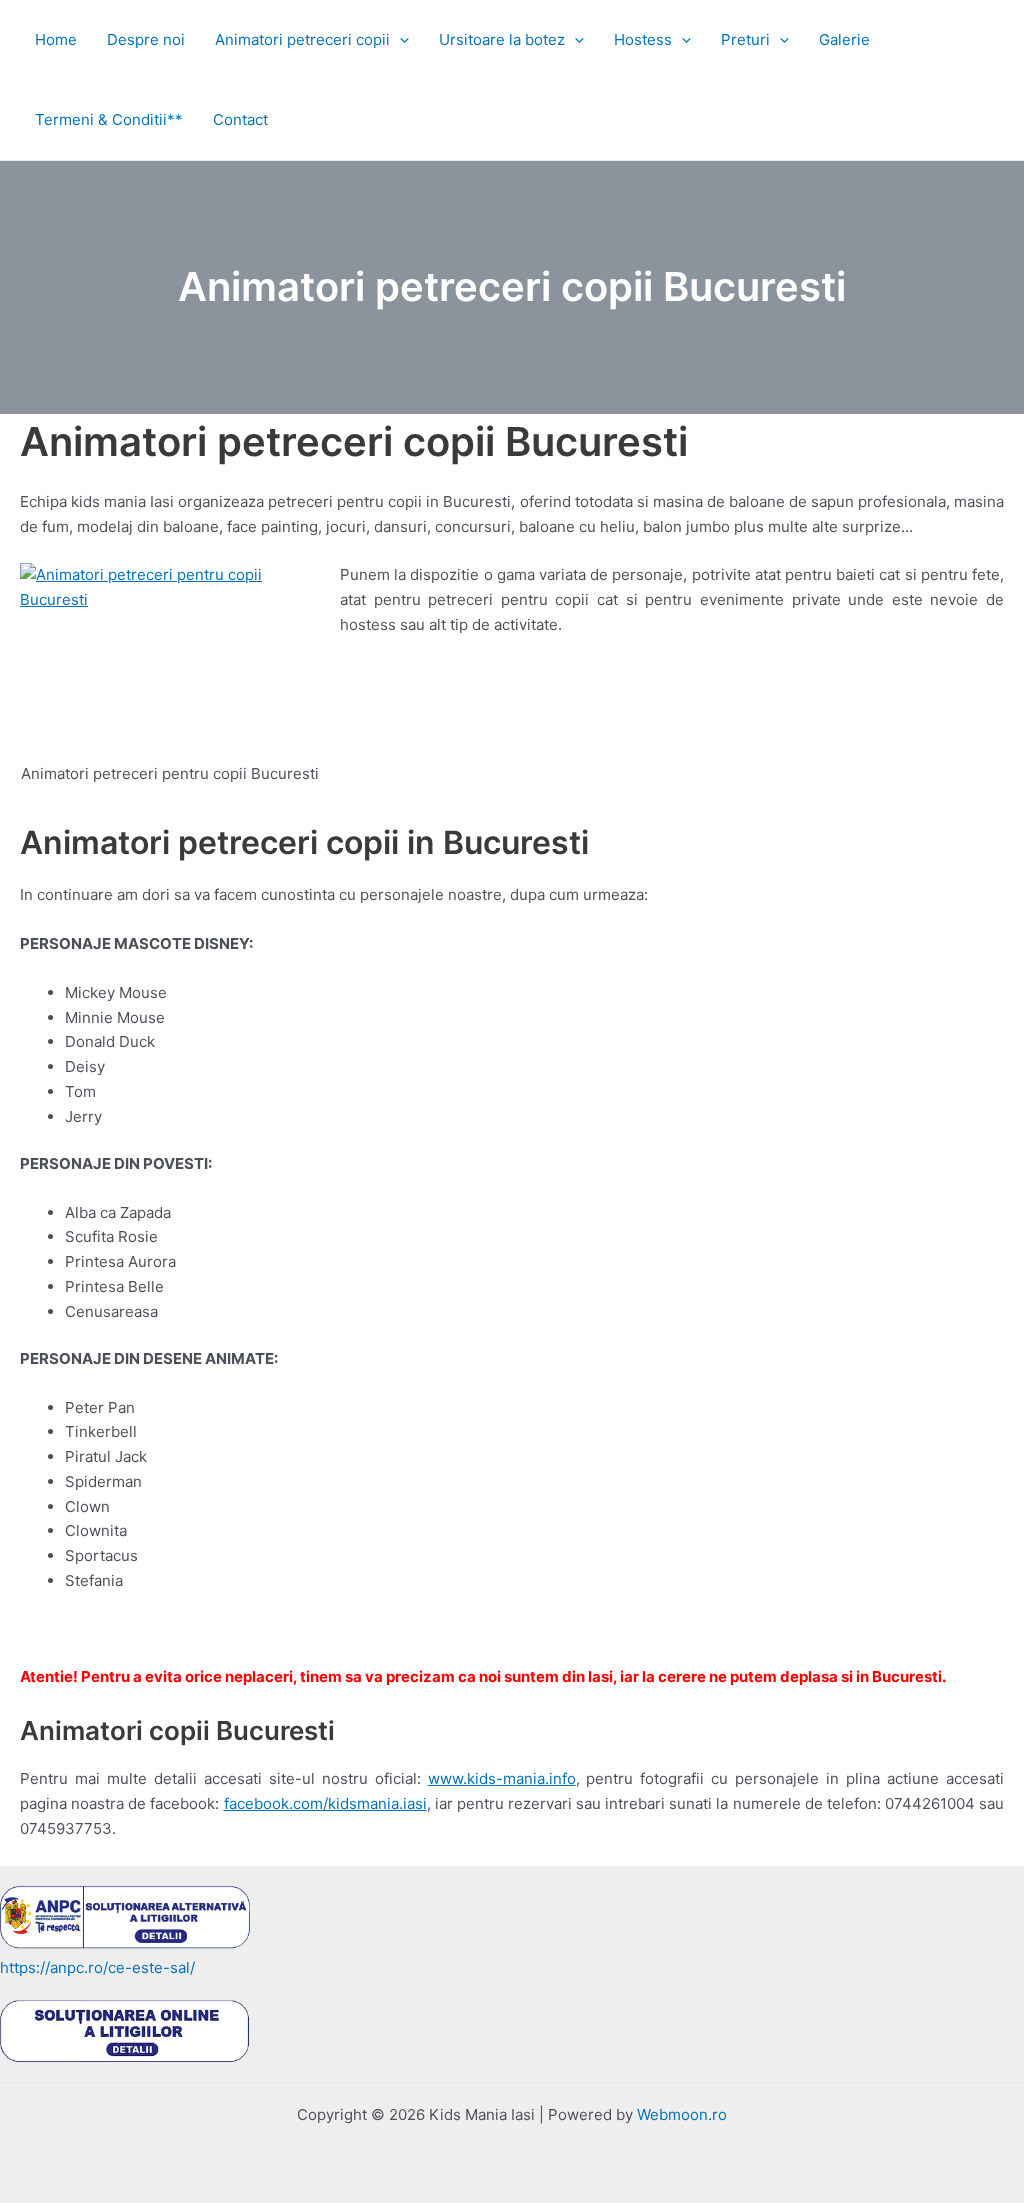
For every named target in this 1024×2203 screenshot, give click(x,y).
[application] (399, 40)
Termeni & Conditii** (109, 119)
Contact (240, 119)
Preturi (745, 39)
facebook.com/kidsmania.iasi (325, 1803)
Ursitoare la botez (502, 39)
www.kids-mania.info (502, 1778)
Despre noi (146, 39)
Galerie (844, 39)
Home (56, 39)
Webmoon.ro (682, 2114)
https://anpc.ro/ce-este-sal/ (97, 1967)
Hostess (643, 39)
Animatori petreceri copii (302, 39)
